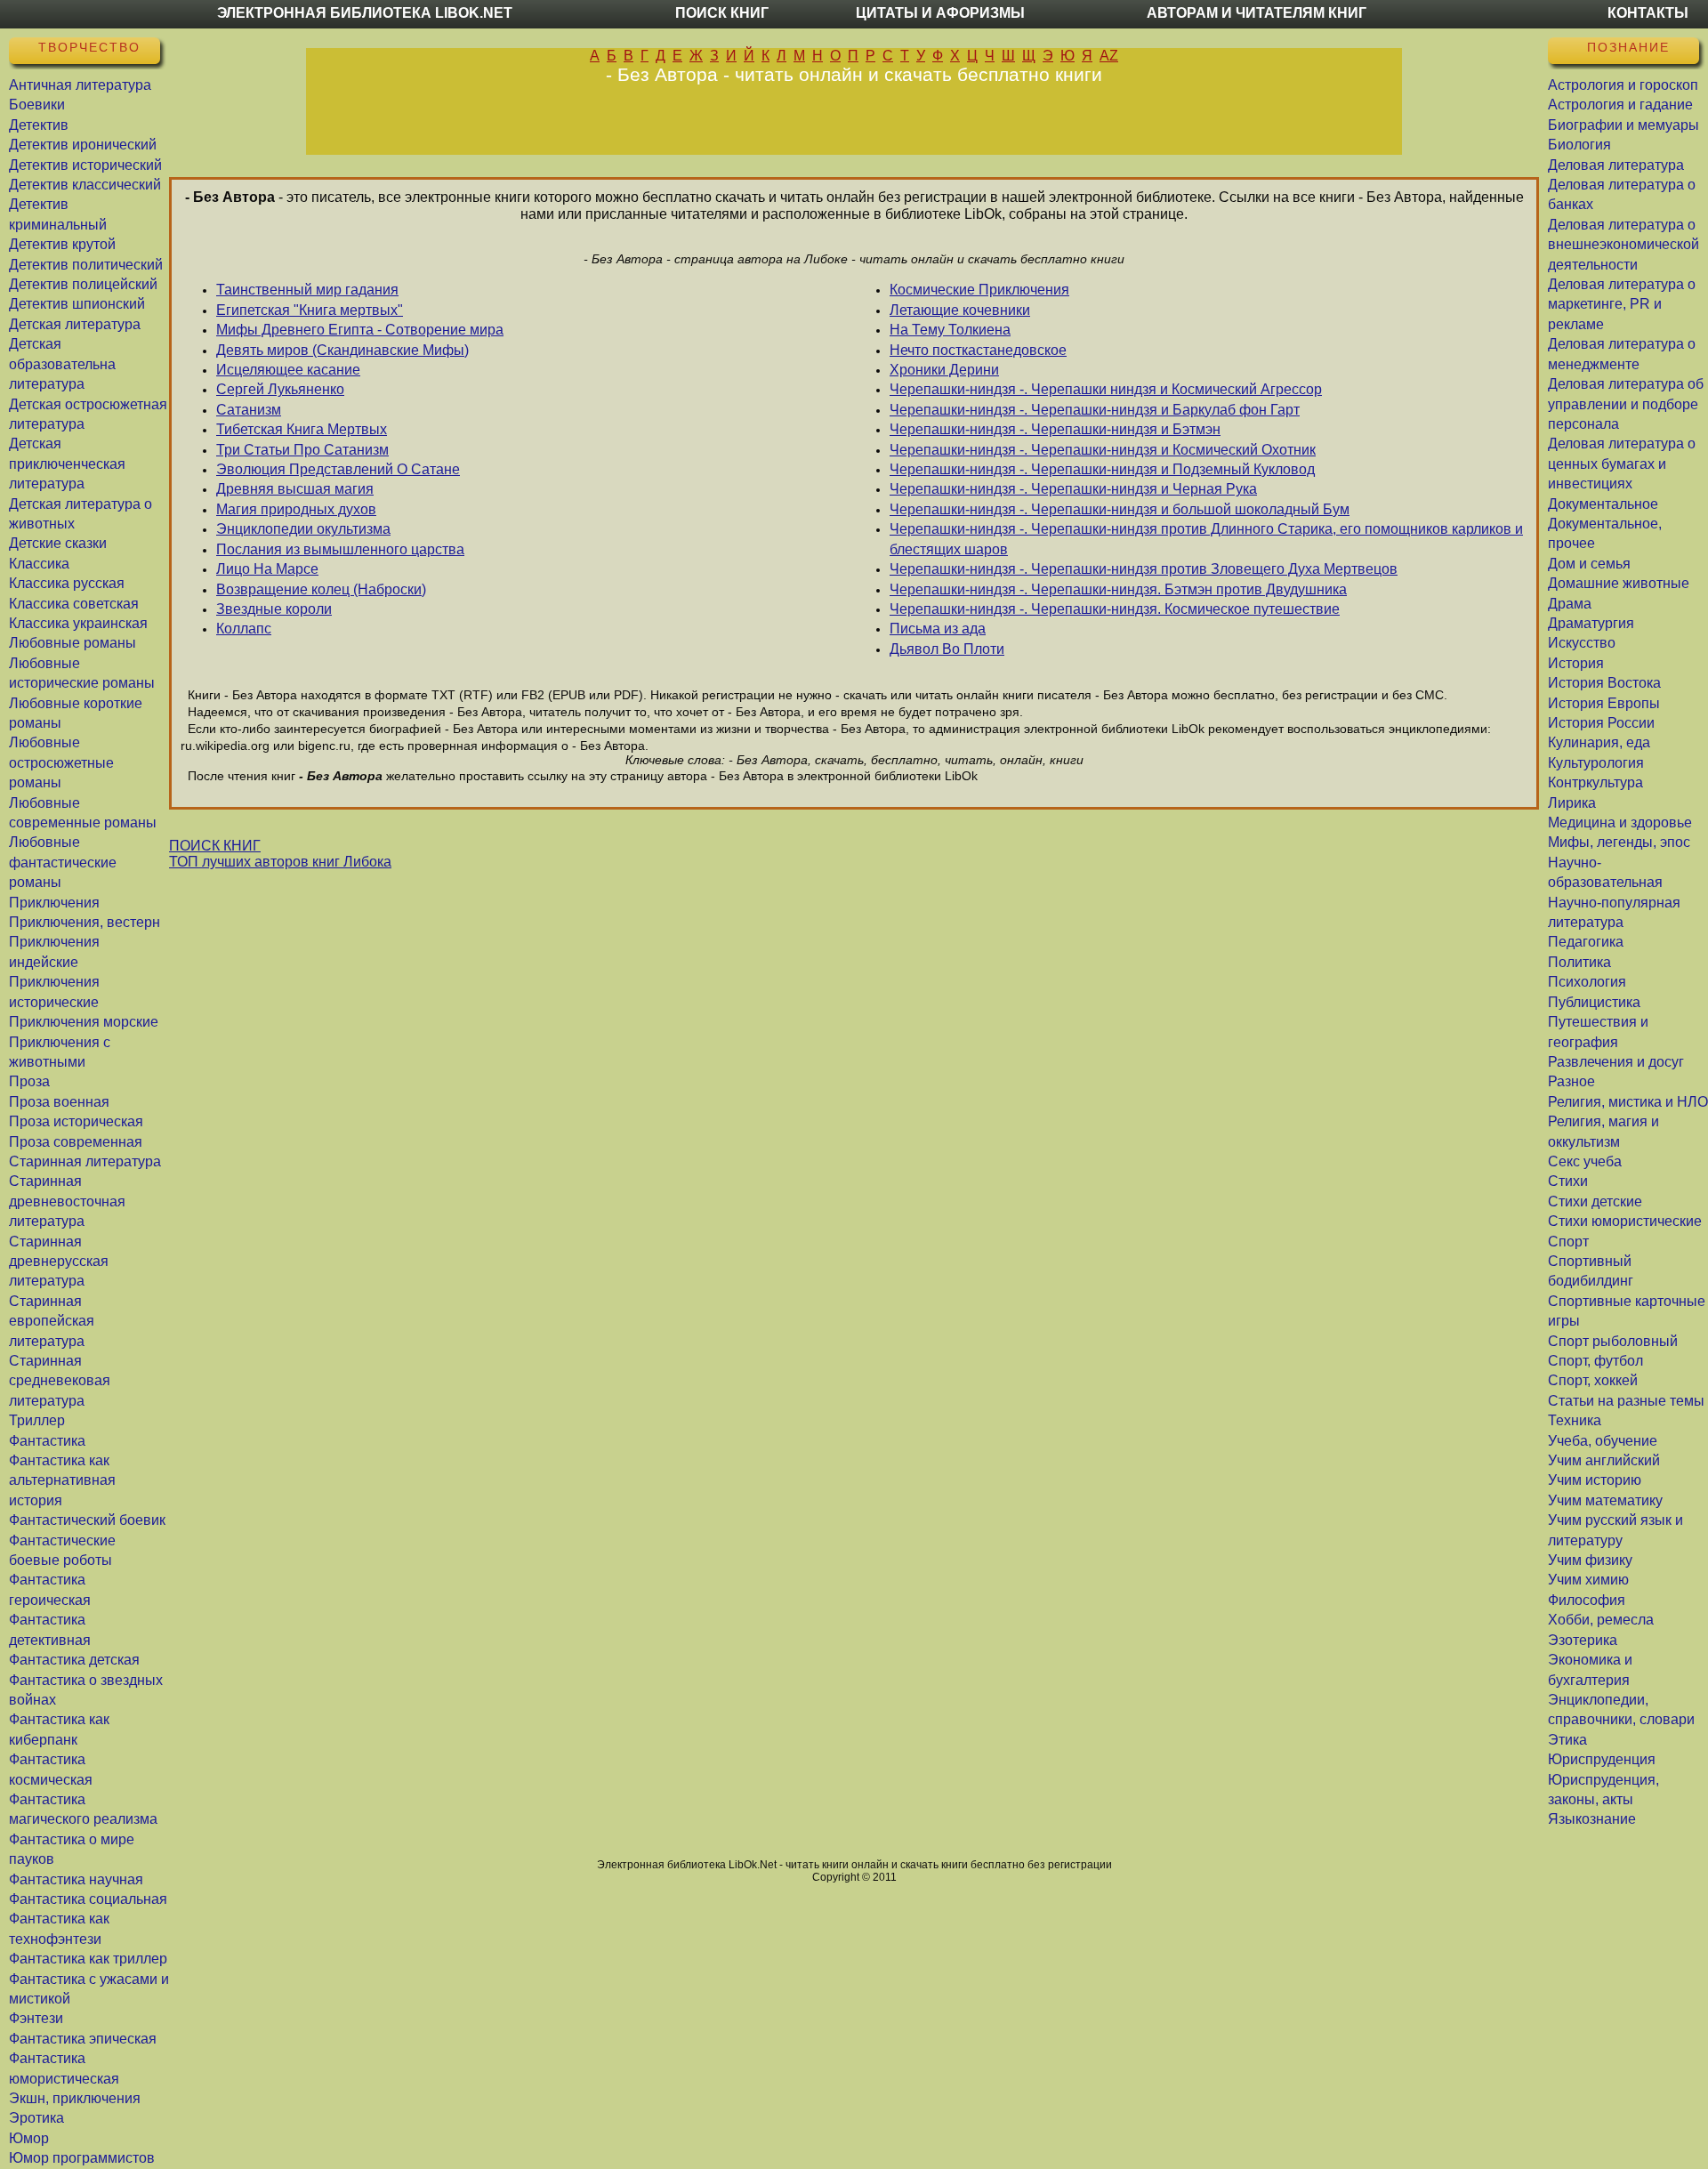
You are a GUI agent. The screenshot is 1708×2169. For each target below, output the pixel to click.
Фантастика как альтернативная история (62, 1480)
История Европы (1604, 703)
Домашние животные (1619, 583)
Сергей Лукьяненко (280, 389)
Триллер (37, 1420)
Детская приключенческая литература (67, 464)
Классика (39, 564)
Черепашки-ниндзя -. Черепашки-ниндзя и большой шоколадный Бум (1120, 509)
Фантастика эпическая (83, 2039)
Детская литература (75, 324)
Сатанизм (249, 410)
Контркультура (1595, 782)
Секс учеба (1585, 1161)
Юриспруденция (1602, 1759)
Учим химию (1588, 1580)
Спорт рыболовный (1613, 1341)
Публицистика (1594, 1002)
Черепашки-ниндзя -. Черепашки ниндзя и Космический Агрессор (1106, 389)
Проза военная (59, 1102)
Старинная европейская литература (52, 1321)
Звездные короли (274, 609)
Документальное (1603, 504)
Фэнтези (36, 2018)
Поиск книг (722, 13)
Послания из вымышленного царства (340, 549)
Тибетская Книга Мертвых (302, 429)
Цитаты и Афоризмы (940, 13)
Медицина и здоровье (1620, 822)
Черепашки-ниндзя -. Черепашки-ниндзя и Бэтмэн (1055, 429)
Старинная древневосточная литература (67, 1201)
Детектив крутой (62, 244)
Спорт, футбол (1595, 1361)
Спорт (1568, 1242)
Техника (1575, 1420)
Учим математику (1605, 1500)
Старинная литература (85, 1161)
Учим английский (1604, 1460)
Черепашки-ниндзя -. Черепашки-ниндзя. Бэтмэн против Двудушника (1118, 589)
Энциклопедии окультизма (303, 529)
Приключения (54, 903)
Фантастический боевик (87, 1520)
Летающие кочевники (960, 310)
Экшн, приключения (75, 2098)
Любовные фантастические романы (63, 862)
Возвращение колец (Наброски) (321, 589)
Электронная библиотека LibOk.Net (365, 13)
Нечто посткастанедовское (978, 350)
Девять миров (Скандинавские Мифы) (342, 350)
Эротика (36, 2118)
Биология (1579, 145)
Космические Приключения (979, 290)
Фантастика (47, 1441)
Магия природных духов (296, 509)
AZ (1109, 56)
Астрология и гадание (1620, 105)
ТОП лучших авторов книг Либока (280, 862)
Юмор (29, 2138)
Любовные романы (73, 643)
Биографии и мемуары (1623, 125)
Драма (1570, 604)
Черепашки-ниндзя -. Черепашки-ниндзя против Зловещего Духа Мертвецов (1144, 569)
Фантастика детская (74, 1660)
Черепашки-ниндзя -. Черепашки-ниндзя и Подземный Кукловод (1102, 469)
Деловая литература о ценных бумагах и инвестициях (1622, 464)
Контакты (1648, 13)
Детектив (39, 125)
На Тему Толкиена (950, 330)
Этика (1567, 1740)
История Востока (1604, 683)
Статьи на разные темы (1626, 1401)
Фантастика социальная (88, 1899)
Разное (1571, 1081)
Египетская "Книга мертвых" (310, 310)
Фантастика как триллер (88, 1959)
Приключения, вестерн (85, 922)
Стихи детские (1595, 1201)
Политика (1579, 962)
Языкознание (1592, 1819)
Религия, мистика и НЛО (1628, 1102)
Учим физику (1590, 1560)
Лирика (1572, 803)
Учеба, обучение (1603, 1441)
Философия (1587, 1600)
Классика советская (74, 604)
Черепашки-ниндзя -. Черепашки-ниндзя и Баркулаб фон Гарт (1095, 410)
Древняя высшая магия (295, 489)
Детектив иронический (83, 145)
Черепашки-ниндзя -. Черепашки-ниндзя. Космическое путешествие (1115, 609)
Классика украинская (78, 623)
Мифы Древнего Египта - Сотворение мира (360, 330)
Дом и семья (1589, 564)
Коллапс (244, 629)
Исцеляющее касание (288, 370)
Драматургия (1591, 623)
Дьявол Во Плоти (947, 649)
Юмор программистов (82, 2158)
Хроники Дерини (944, 370)
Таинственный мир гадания (307, 290)
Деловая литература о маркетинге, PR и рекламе (1622, 304)
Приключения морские (84, 1022)
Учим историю (1595, 1480)
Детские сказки (58, 543)
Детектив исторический (85, 165)
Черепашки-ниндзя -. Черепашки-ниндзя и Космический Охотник (1103, 450)
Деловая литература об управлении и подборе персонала (1626, 404)
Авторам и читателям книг (1257, 13)
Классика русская (67, 583)
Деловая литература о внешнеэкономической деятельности (1623, 245)
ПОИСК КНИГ (215, 846)
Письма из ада (938, 629)
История (1576, 663)
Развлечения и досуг (1616, 1062)
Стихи (1568, 1181)
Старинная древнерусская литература (59, 1262)
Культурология (1596, 763)
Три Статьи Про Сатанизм (302, 450)
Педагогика (1586, 942)
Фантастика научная (76, 1879)
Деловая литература (1616, 165)
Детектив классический (85, 185)
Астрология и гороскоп (1623, 85)
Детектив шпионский (77, 304)
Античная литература (80, 85)
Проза (29, 1081)
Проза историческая (76, 1121)
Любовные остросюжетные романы (61, 762)
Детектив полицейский (83, 284)
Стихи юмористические (1625, 1221)
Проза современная (76, 1142)
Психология (1587, 982)
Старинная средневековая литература (60, 1381)
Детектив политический (86, 265)
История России (1601, 723)
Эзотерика (1583, 1640)
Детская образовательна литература (62, 364)
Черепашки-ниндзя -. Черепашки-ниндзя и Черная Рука (1073, 489)
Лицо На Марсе (267, 569)
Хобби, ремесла (1601, 1620)
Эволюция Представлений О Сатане (338, 469)
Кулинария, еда (1599, 742)
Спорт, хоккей (1593, 1380)
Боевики (37, 105)
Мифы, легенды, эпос (1619, 842)
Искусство (1582, 643)
